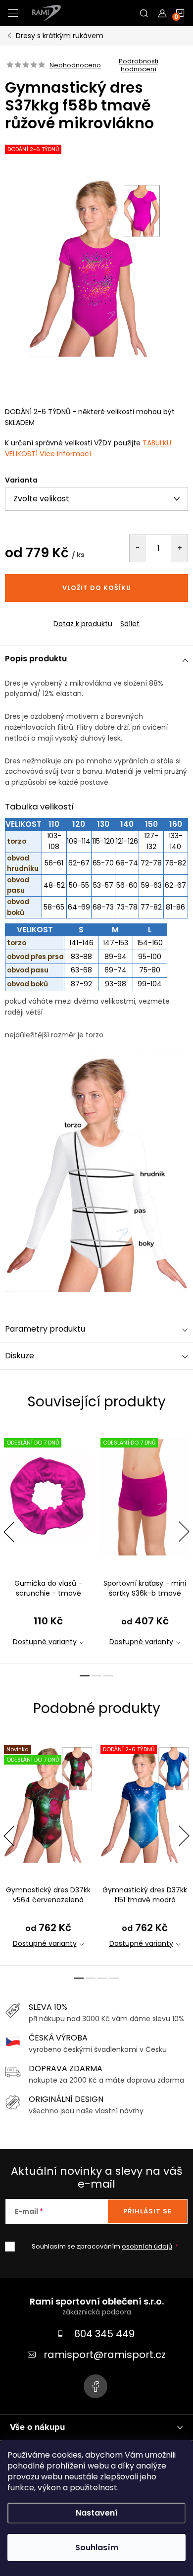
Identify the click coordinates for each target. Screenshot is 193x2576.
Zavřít (59, 615)
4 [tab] (114, 1978)
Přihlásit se (147, 2211)
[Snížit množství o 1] (138, 548)
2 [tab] (96, 1676)
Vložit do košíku (97, 588)
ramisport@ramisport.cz (105, 2355)
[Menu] (13, 13)
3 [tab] (108, 1676)
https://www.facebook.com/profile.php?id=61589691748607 (96, 2386)
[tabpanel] (48, 1545)
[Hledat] (144, 13)
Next (184, 1532)
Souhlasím (97, 2548)
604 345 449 (104, 2334)
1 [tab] (85, 1676)
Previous (9, 1532)
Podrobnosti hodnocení (139, 65)
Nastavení (97, 2513)
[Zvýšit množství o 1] (179, 548)
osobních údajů (147, 2246)
